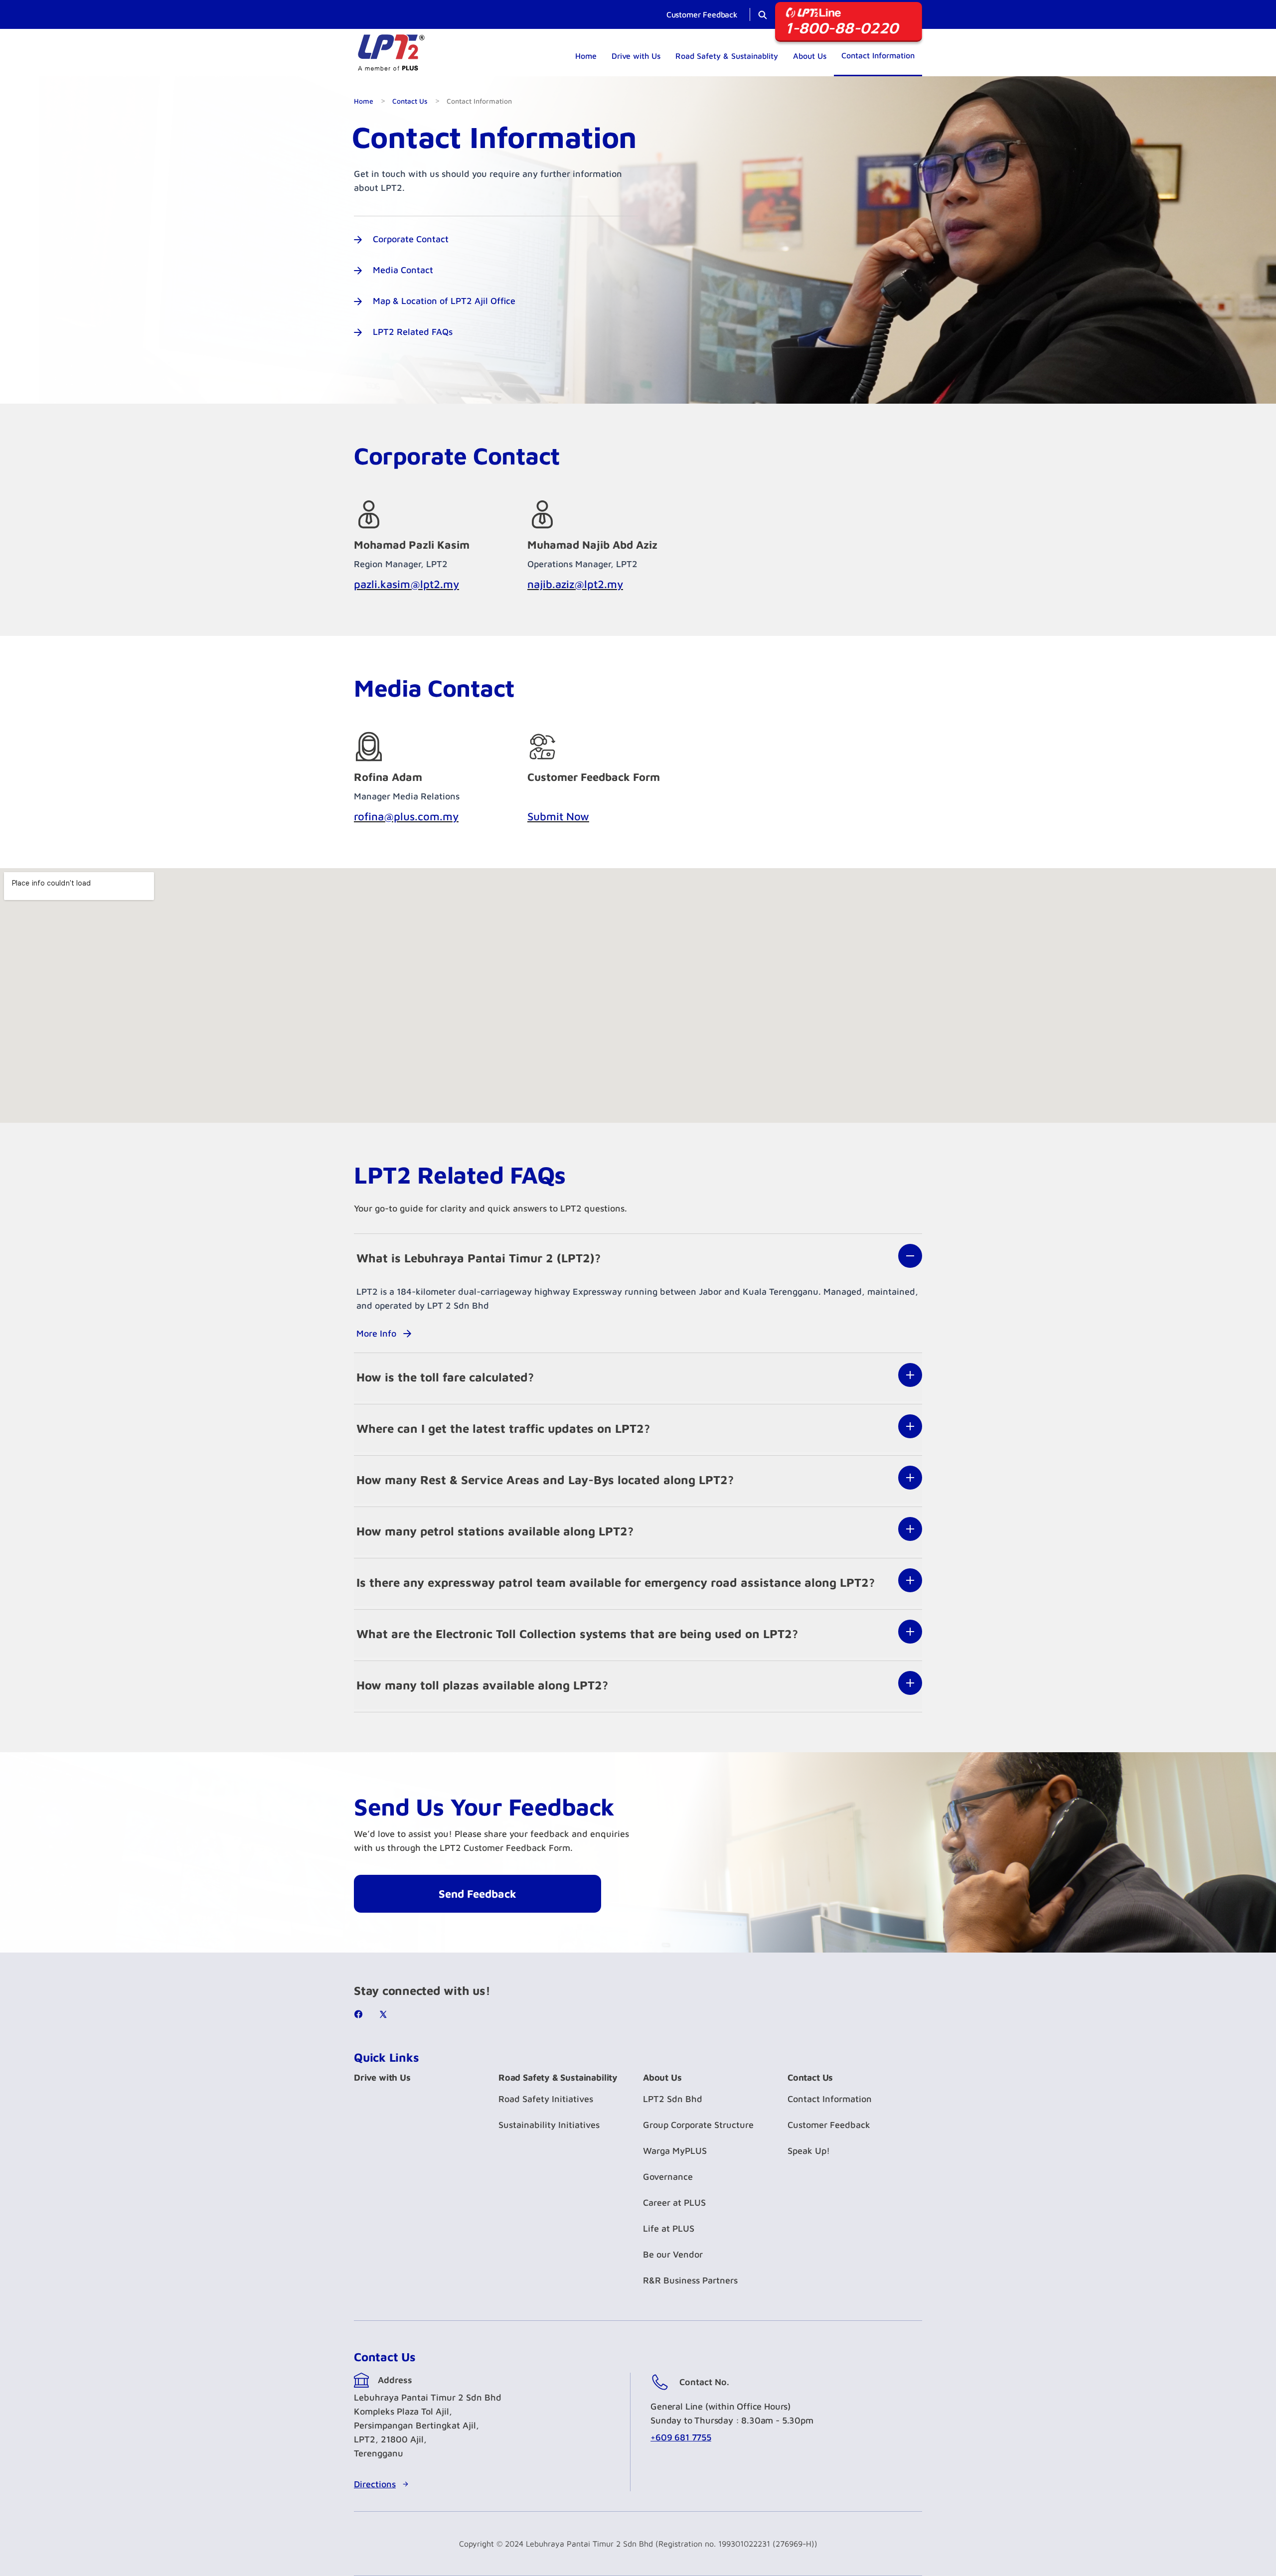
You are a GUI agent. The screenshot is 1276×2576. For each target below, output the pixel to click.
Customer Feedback (702, 14)
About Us (810, 56)
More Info (376, 1333)
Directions (375, 2484)
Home (586, 56)
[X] (386, 2014)
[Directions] (405, 2484)
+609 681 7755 (681, 2437)
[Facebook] (361, 2014)
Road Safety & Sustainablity (727, 56)
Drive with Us (636, 56)
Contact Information (878, 55)
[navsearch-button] (763, 13)
